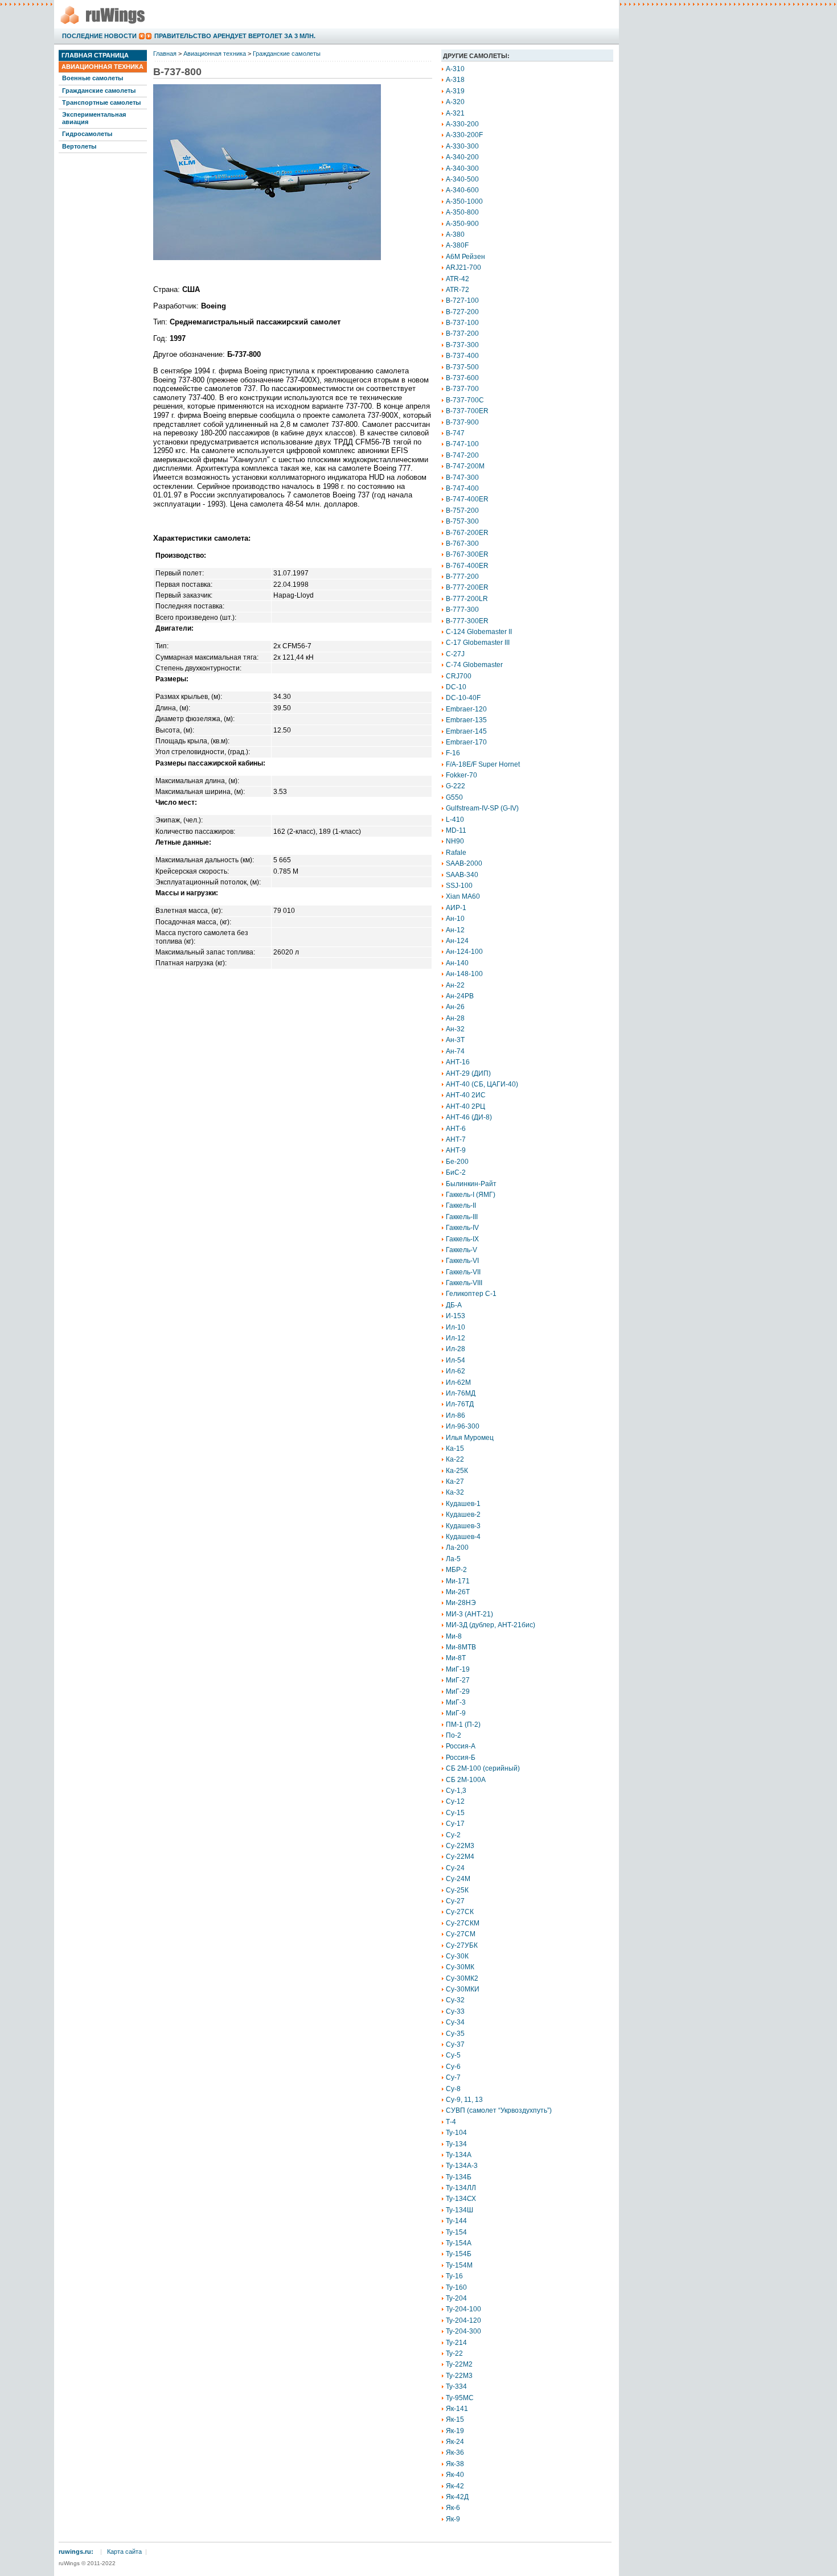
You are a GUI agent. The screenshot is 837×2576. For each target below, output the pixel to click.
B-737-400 (462, 356)
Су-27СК (460, 1912)
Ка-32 (455, 1492)
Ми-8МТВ (461, 1647)
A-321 (455, 113)
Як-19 (455, 2431)
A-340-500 (462, 179)
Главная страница (95, 55)
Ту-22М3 (459, 2376)
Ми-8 (454, 1636)
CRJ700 (459, 676)
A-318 (455, 80)
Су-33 (455, 2011)
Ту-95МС (460, 2398)
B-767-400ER (467, 566)
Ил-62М (458, 1382)
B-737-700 (462, 389)
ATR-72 (458, 290)
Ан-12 (455, 930)
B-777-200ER (467, 587)
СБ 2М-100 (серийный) (483, 1768)
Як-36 (455, 2452)
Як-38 (455, 2464)
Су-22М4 (460, 1857)
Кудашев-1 (463, 1504)
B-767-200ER (467, 533)
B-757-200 (462, 511)
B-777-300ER (467, 621)
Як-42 (455, 2486)
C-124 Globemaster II (479, 632)
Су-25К (457, 1890)
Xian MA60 (463, 896)
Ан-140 (457, 963)
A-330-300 (462, 146)
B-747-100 (462, 444)
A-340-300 (462, 168)
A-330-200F (464, 135)
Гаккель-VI (462, 1261)
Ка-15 (455, 1449)
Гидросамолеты (87, 134)
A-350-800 (462, 212)
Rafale (456, 853)
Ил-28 (456, 1349)
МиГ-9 (456, 1713)
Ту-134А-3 (462, 2166)
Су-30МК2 (462, 1978)
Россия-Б (461, 1758)
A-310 (455, 69)
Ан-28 (455, 1018)
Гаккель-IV (462, 1228)
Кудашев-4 (463, 1537)
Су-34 (455, 2022)
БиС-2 (456, 1172)
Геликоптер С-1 (471, 1294)
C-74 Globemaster (474, 665)
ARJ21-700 (463, 268)
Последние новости (99, 36)
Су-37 (455, 2044)
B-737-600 (462, 378)
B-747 (455, 433)
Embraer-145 (466, 731)
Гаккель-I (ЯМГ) (471, 1195)
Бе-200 (457, 1162)
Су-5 (453, 2055)
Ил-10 (456, 1327)
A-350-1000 (464, 201)
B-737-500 (462, 367)
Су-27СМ (461, 1934)
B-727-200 (462, 312)
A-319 (455, 91)
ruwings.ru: (76, 2552)
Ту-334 (456, 2386)
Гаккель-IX (462, 1239)
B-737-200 (462, 334)
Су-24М (458, 1879)
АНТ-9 (456, 1150)
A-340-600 (462, 190)
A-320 (455, 102)
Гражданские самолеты (99, 90)
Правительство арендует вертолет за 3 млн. (235, 36)
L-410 (455, 820)
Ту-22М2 (459, 2364)
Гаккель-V (461, 1250)
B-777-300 (462, 610)
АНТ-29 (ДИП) (468, 1073)
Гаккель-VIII (464, 1283)
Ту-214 (456, 2343)
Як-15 (455, 2419)
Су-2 (453, 1835)
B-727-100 (462, 301)
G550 (454, 797)
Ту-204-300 (463, 2331)
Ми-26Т (458, 1592)
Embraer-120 (466, 709)
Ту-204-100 (463, 2309)
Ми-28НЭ (461, 1603)
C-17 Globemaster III (478, 643)
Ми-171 (458, 1581)
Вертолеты (79, 146)
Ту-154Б (459, 2254)
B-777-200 (462, 577)
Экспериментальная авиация (94, 118)
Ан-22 (455, 985)
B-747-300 (462, 478)
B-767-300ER (467, 554)
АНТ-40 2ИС (466, 1095)
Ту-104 (456, 2133)
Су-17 (455, 1824)
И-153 (456, 1316)
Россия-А (461, 1746)
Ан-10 (455, 919)
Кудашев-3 (463, 1526)
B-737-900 (462, 422)
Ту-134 (456, 2144)
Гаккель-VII (463, 1272)
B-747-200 (462, 455)
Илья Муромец (470, 1438)
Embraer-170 (466, 742)
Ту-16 (454, 2276)
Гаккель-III (462, 1217)
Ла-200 (457, 1548)
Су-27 (455, 1901)
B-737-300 (462, 345)
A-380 (455, 234)
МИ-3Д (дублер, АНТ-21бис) (491, 1625)
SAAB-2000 (464, 863)
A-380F (457, 245)
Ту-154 (456, 2232)
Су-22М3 (460, 1846)
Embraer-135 (466, 720)
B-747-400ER (467, 499)
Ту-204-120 (463, 2320)
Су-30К (457, 1956)
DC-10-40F (463, 698)
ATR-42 (458, 279)
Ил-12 (456, 1338)
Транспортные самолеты (101, 102)
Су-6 (453, 2067)
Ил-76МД (461, 1393)
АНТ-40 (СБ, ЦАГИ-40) (482, 1084)
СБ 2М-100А (466, 1780)
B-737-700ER (467, 411)
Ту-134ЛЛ (461, 2188)
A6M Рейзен (465, 257)
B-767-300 (462, 544)
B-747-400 (462, 488)
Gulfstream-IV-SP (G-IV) (482, 808)
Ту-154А (459, 2243)
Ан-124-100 (464, 952)
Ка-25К (457, 1471)
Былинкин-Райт (471, 1184)
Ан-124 (457, 941)
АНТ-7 (456, 1139)
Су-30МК (460, 1967)
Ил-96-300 (463, 1426)
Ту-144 (456, 2221)
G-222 (456, 786)
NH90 (455, 841)
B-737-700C (465, 400)
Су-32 (455, 2000)
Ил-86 (456, 1415)
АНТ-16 (458, 1062)
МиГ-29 (458, 1692)
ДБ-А (454, 1305)
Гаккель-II (461, 1205)
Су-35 (455, 2034)
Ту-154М (459, 2265)
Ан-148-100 (464, 974)
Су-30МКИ (463, 1989)
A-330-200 (462, 124)
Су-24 (455, 1868)
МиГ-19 (458, 1669)
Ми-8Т (456, 1658)
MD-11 (456, 830)
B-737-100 (462, 323)
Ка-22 (455, 1459)
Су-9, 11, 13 (464, 2100)
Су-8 (453, 2089)
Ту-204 (456, 2298)
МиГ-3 (456, 1702)
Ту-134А (459, 2155)
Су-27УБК (462, 1945)
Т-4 (451, 2122)
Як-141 (457, 2409)
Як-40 (455, 2475)
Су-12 (455, 1801)
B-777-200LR (467, 599)
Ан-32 (455, 1029)
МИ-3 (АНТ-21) (469, 1614)
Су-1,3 (456, 1791)
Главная (165, 54)
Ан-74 (455, 1051)
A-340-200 (462, 157)
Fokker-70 (461, 775)
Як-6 (453, 2508)
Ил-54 (456, 1360)
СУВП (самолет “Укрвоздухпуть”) (499, 2110)
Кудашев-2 (463, 1515)
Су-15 (455, 1813)
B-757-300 (462, 521)
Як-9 (453, 2519)
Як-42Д (457, 2497)
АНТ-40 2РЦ (465, 1106)
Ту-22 (454, 2353)
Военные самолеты (93, 78)
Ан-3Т (455, 1040)
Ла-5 (453, 1559)
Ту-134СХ (461, 2199)
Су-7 (453, 2077)
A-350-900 (462, 224)
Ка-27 (455, 1482)
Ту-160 (456, 2287)
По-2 (454, 1735)
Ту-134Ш (459, 2210)
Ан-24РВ (460, 996)
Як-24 (455, 2442)
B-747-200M (465, 466)
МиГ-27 (458, 1680)
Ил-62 (456, 1371)
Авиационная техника (102, 67)
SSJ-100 (459, 886)
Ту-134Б (459, 2177)
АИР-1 (456, 908)
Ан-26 (455, 1007)
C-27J (455, 654)
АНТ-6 (456, 1129)
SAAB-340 (462, 875)
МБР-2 (456, 1570)
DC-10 (456, 687)
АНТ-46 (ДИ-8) (469, 1117)
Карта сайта (124, 2552)
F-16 (453, 753)
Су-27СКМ (463, 1923)
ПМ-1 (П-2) (463, 1725)
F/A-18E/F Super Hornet (483, 764)
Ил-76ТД (460, 1404)
